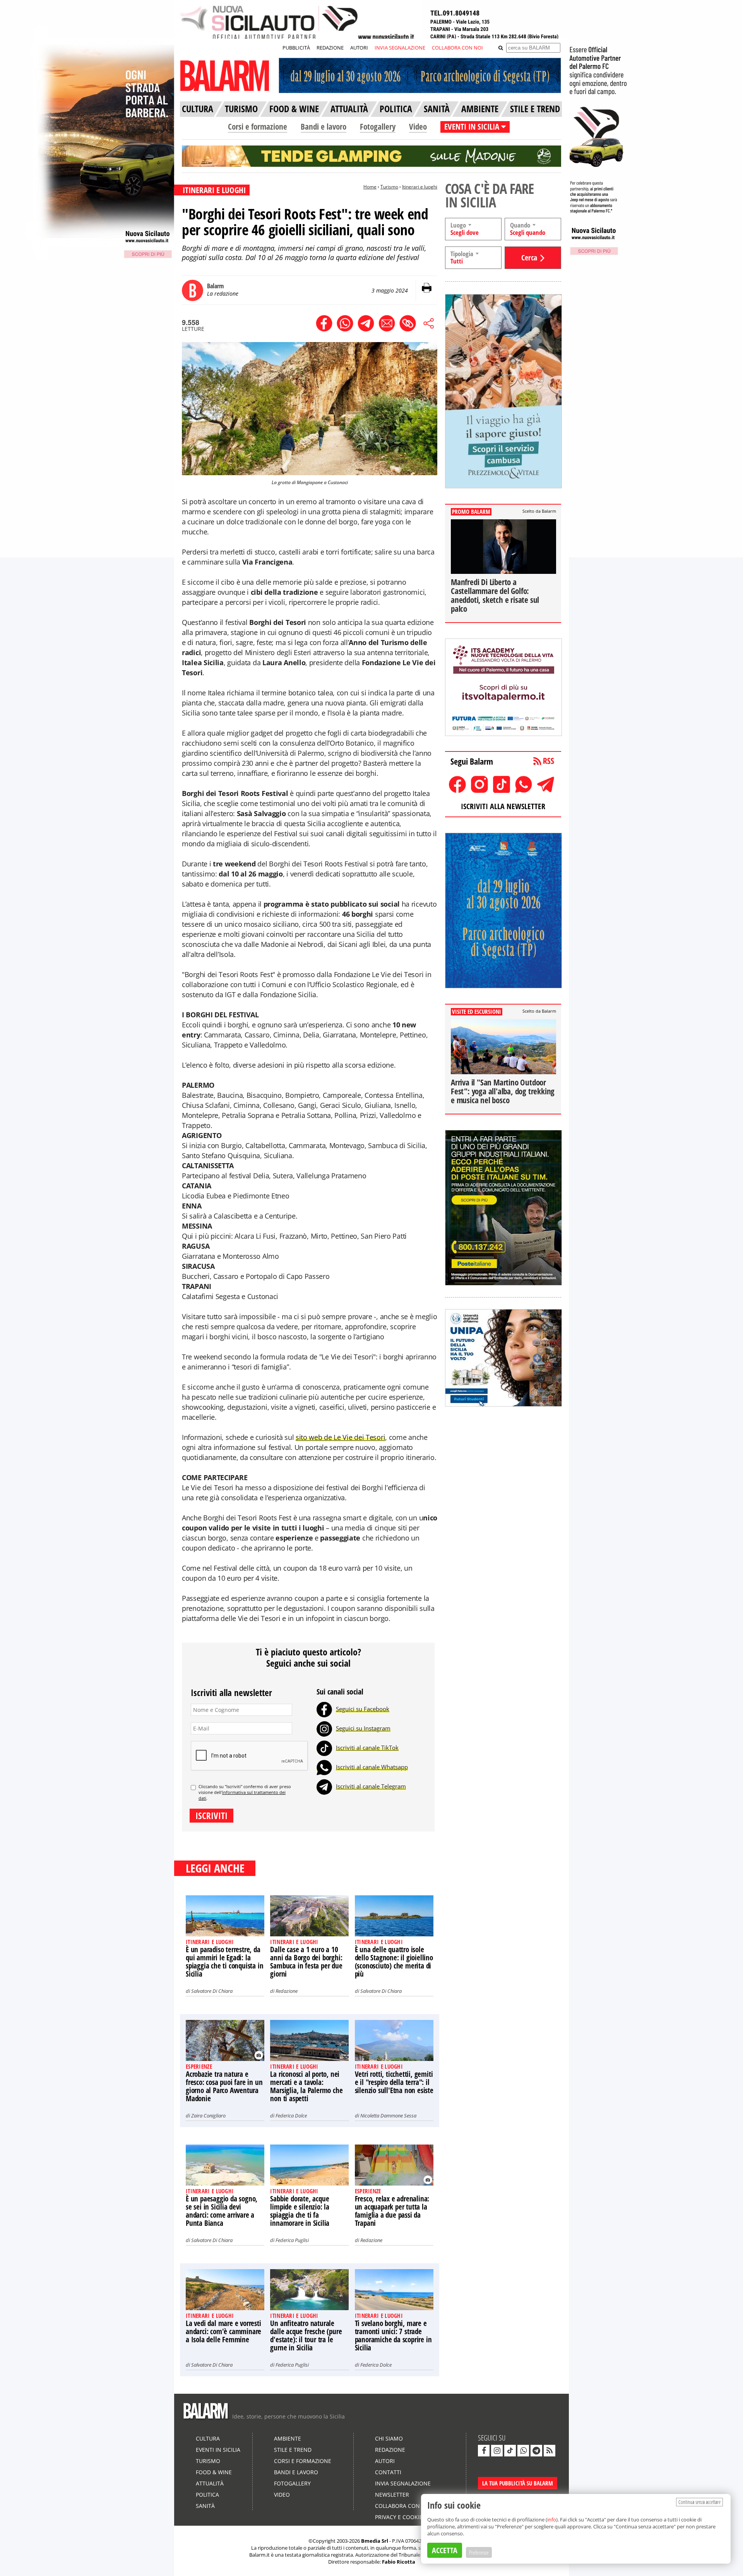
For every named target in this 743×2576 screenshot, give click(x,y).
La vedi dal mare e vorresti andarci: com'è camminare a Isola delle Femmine (223, 2331)
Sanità (205, 2506)
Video (418, 127)
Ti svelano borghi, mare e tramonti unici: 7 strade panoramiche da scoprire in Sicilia (393, 2336)
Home (370, 187)
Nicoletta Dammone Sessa (388, 2116)
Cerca (529, 258)
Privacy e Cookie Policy (409, 2517)
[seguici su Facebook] (484, 2451)
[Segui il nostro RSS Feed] (550, 2451)
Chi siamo (389, 2438)
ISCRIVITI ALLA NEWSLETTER (503, 806)
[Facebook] (324, 1709)
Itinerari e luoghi (420, 187)
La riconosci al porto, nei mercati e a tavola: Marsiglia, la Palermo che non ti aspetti (306, 2086)
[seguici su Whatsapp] (523, 2451)
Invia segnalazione (403, 2483)
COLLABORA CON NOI (457, 48)
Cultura (208, 2438)
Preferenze (479, 2552)
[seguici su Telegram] (536, 2451)
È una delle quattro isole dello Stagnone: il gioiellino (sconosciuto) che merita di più (394, 1962)
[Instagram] (324, 1728)
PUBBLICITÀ (296, 48)
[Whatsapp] (324, 1767)
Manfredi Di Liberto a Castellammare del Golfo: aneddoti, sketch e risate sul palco (495, 595)
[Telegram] (324, 1786)
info (552, 2520)
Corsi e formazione (258, 127)
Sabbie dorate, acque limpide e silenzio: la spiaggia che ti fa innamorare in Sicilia (300, 2211)
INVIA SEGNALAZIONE (400, 48)
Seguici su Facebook (363, 1709)
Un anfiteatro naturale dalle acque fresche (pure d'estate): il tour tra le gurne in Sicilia (306, 2336)
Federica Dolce (291, 2116)
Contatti (388, 2472)
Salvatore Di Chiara (212, 1991)
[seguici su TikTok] (510, 2451)
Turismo (389, 187)
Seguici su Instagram (363, 1728)
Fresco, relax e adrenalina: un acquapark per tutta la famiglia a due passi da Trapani (392, 2211)
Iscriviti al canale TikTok (367, 1748)
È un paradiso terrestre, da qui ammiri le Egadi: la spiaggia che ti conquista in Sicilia (224, 1962)
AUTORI (359, 48)
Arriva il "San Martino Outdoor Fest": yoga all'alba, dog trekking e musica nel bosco (503, 1091)
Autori (385, 2461)
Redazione (287, 1991)
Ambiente (288, 2438)
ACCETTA (445, 2550)
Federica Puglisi (292, 2240)
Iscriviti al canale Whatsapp (372, 1767)
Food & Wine (214, 2472)
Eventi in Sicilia (218, 2450)
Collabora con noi (403, 2506)
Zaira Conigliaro (208, 2116)
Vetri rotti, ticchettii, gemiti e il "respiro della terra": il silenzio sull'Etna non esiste (394, 2082)
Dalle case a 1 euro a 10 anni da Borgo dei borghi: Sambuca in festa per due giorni (306, 1962)
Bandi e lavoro (324, 127)
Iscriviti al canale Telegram (371, 1786)
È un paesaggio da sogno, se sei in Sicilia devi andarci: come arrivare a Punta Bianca (222, 2211)
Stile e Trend (293, 2450)
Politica (207, 2495)
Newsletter (392, 2495)
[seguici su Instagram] (497, 2451)
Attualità (210, 2483)
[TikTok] (324, 1748)
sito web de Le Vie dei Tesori (340, 1437)
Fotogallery (378, 127)
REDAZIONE (330, 48)
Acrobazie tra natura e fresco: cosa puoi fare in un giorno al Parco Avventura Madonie (224, 2086)
